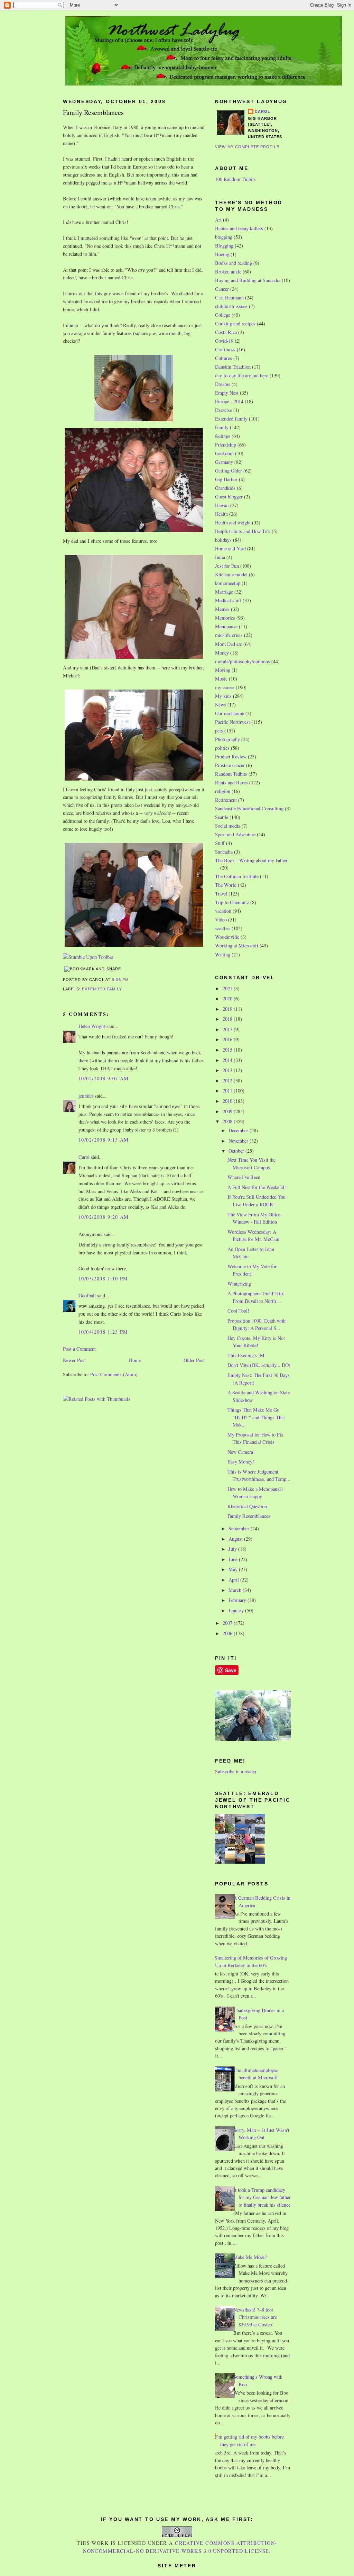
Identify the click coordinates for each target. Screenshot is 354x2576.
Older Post (194, 1360)
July (233, 1549)
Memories (225, 618)
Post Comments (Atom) (114, 1374)
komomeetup (228, 583)
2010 (228, 1101)
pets (219, 731)
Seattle (222, 817)
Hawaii (222, 505)
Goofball (87, 1295)
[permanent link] (88, 957)
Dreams (223, 384)
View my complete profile (247, 147)
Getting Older (229, 471)
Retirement (226, 800)
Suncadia (224, 852)
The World (226, 885)
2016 (228, 1039)
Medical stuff (228, 600)
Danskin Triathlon (233, 367)
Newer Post (74, 1360)
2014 (228, 1060)
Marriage (224, 592)
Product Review (231, 756)
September (240, 1528)
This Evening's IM (246, 1355)
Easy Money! (241, 1462)
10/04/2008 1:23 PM (103, 1332)
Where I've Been (244, 1177)
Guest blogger (229, 497)
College (223, 315)
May (234, 1569)
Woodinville (227, 937)
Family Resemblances (93, 112)
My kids (223, 696)
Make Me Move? (250, 2257)
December (239, 1130)
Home (135, 1360)
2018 (228, 1019)
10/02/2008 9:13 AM (104, 1140)
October (237, 1151)
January (237, 1610)
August (236, 1539)
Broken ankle (228, 272)
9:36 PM (120, 980)
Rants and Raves (231, 782)
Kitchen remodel (231, 574)
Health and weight (233, 523)
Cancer (222, 289)
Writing (223, 954)
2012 (228, 1080)
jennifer (86, 1096)
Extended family (102, 989)
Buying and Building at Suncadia (248, 280)
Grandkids (225, 488)
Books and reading (234, 263)
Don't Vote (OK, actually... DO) (259, 1365)
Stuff (220, 843)
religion (223, 791)
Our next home (230, 713)
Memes (222, 609)
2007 (228, 1623)
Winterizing (239, 1284)
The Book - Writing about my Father (251, 860)
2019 (228, 1009)
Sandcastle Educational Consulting (249, 808)
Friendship (226, 445)
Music (221, 679)
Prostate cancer (230, 765)
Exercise (223, 410)
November (239, 1141)
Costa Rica (226, 332)
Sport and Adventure (235, 834)
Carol (84, 1157)
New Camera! (241, 1452)
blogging (224, 237)
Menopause (226, 626)
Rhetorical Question (247, 1506)
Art (218, 220)
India (220, 557)
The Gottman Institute (237, 876)
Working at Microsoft (237, 945)
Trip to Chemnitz (232, 902)
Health (221, 514)
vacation (223, 911)
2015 (228, 1050)
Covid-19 (224, 341)
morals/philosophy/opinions (243, 661)
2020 (228, 998)
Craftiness (225, 349)
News (221, 705)
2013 (228, 1070)
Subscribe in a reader (236, 1771)
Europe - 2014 (229, 401)
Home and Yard (230, 548)
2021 (228, 988)
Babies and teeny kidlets (239, 228)
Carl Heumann (229, 298)
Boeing (222, 254)
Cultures (223, 358)
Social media (228, 826)
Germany (224, 462)
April (234, 1580)
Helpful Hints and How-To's (243, 531)
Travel (221, 894)
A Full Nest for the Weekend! (257, 1187)
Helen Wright (92, 1026)
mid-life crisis (229, 635)
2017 (228, 1029)
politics (222, 748)
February (238, 1600)
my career (225, 687)
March (236, 1590)
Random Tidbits (231, 774)
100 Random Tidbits (235, 179)
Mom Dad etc (229, 644)
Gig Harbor (226, 479)
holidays (223, 540)
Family (222, 427)
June (234, 1559)
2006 (228, 1633)
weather (223, 928)
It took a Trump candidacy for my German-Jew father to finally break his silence (262, 2197)
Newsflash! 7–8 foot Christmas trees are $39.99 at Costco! (255, 2317)
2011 (228, 1091)
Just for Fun (227, 566)
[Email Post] (131, 980)
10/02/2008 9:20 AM (104, 1217)
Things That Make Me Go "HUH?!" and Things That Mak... (256, 1417)
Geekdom (224, 453)
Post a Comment (79, 1349)
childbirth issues (231, 306)
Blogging (224, 246)
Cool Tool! (238, 1311)
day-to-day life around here (242, 375)
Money (222, 653)
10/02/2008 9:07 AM (104, 1078)
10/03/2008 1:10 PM (103, 1278)
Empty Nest (227, 393)
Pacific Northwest (232, 722)
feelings (223, 436)
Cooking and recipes (235, 323)
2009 (228, 1111)
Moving (223, 670)
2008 (228, 1121)
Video (221, 920)
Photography (227, 739)
